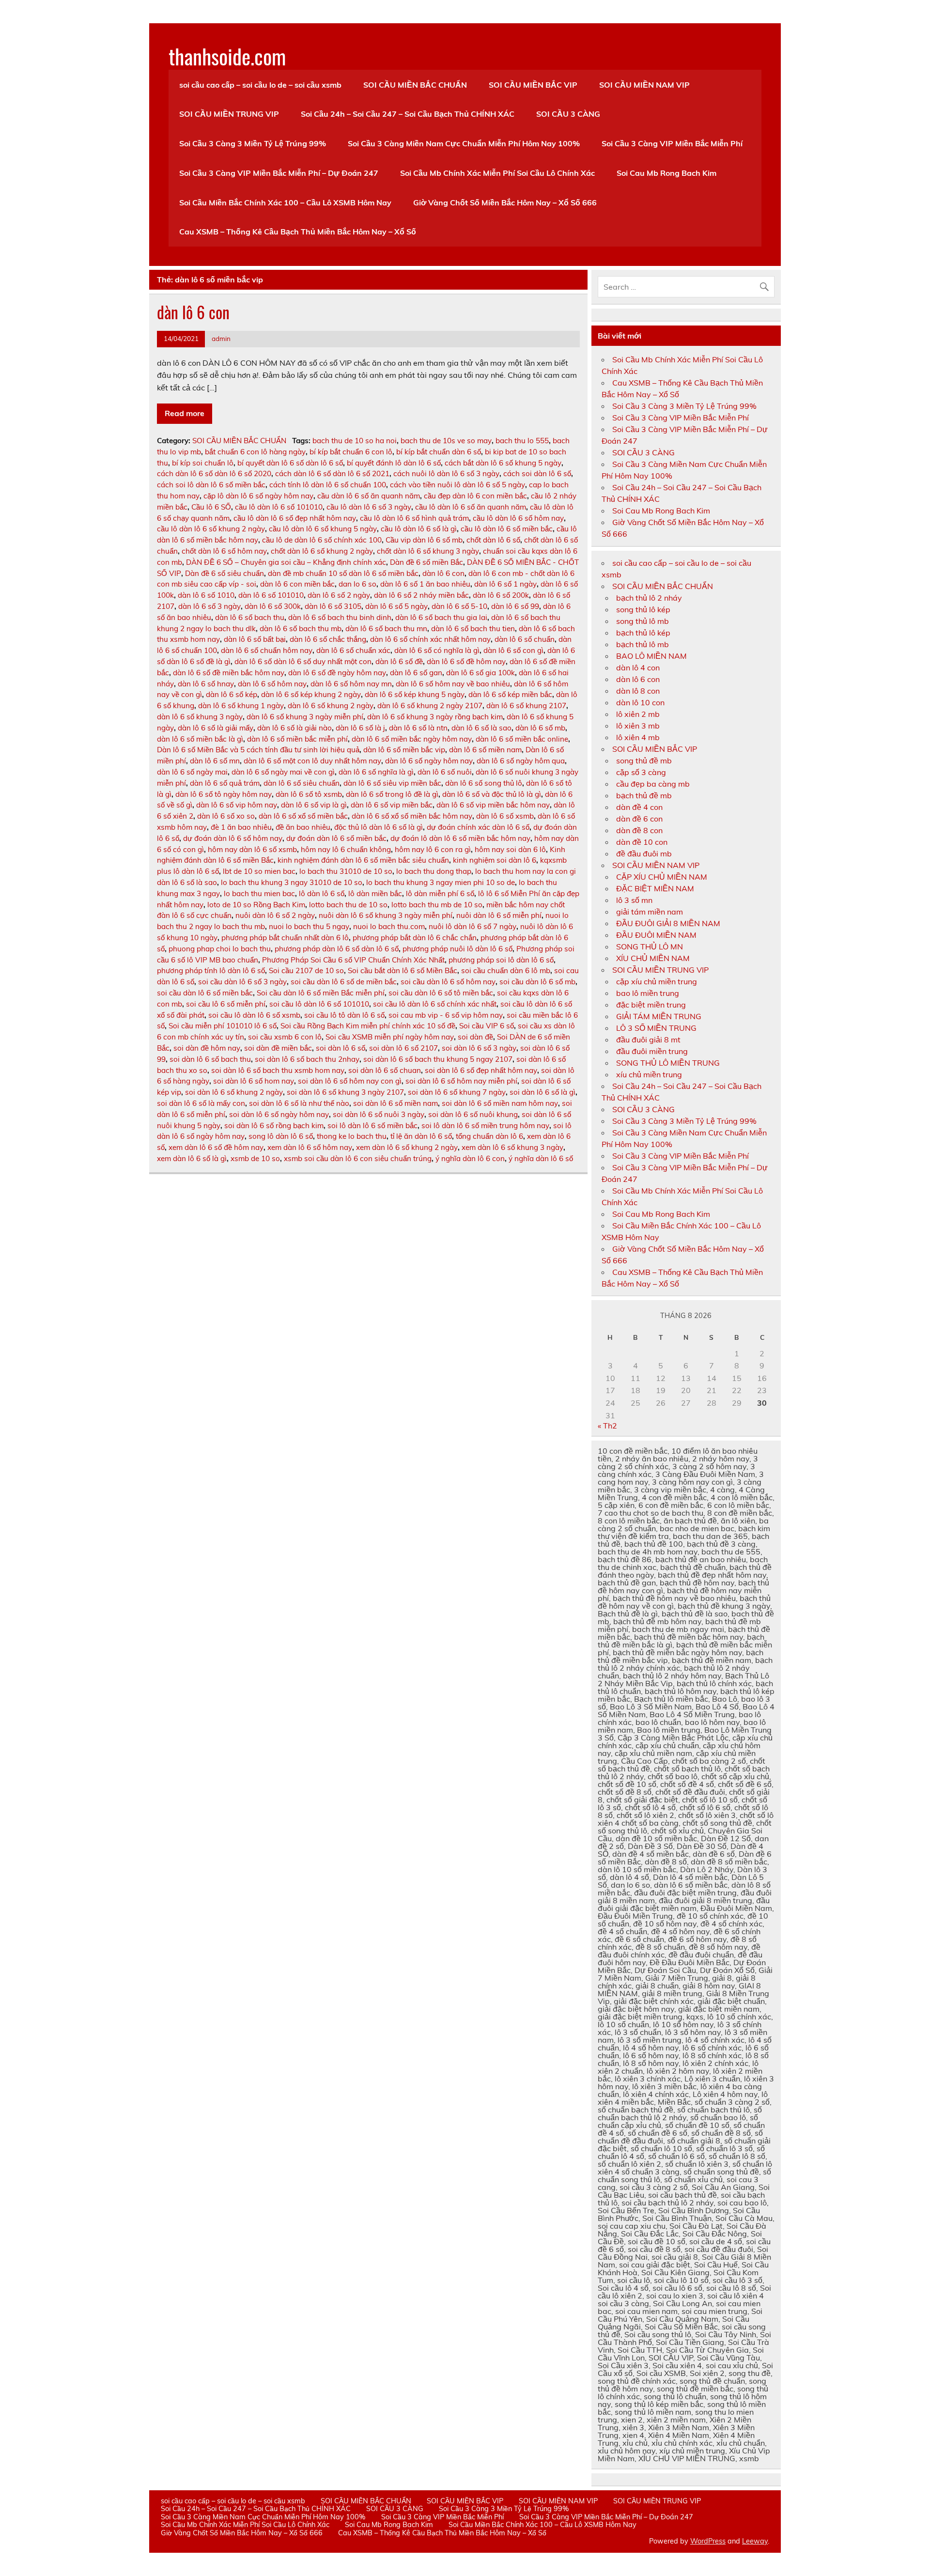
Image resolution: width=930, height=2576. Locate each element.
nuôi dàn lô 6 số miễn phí (499, 915)
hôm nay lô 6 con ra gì (433, 849)
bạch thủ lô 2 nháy (649, 598)
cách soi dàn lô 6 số (537, 473)
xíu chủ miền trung (649, 1074)
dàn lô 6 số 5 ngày (396, 606)
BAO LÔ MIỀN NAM (651, 656)
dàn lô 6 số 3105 (333, 606)
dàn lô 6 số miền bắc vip (404, 750)
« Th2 (607, 1426)
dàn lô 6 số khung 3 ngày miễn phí (305, 717)
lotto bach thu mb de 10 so (437, 905)
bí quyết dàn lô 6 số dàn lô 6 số (290, 463)
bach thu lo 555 (522, 441)
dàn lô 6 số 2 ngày (339, 595)
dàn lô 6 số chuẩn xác (353, 650)
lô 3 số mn (634, 900)
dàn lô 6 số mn (215, 761)
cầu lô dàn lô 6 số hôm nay (518, 518)
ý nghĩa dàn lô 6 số (541, 1158)
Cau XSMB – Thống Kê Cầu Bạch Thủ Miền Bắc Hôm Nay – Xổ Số (298, 232)
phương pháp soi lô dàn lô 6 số (501, 960)
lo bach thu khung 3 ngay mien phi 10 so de (441, 882)
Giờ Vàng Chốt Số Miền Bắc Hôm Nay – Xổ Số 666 (505, 202)
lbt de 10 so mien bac (259, 871)
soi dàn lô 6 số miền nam (395, 1103)
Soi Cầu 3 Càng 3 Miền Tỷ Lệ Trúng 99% (253, 143)
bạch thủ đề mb (644, 795)
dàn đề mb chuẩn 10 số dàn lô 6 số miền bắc (343, 573)
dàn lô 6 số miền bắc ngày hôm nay (412, 739)
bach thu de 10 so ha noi (355, 441)
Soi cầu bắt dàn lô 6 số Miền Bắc (403, 970)
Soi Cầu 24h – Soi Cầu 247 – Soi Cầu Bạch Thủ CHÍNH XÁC (408, 114)
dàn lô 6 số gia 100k (480, 673)
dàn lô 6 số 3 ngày (209, 606)
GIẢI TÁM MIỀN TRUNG (659, 1016)
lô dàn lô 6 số (322, 893)
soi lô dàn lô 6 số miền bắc (372, 1125)
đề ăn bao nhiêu (303, 827)
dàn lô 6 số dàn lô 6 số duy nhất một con (303, 661)
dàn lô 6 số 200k (501, 595)
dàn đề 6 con (639, 819)
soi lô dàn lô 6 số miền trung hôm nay (485, 1125)
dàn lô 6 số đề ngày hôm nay (337, 673)
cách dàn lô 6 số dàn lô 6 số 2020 (214, 473)
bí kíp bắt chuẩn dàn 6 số (439, 452)
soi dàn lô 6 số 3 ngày (479, 1048)
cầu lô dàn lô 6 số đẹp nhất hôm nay (295, 518)
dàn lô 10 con (640, 702)
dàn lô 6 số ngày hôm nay (429, 761)
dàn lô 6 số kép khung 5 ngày (415, 694)
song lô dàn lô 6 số (281, 1136)
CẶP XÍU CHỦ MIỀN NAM (662, 877)
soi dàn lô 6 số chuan (385, 1070)
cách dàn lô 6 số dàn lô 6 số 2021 (332, 473)
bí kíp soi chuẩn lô (203, 463)
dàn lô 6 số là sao (481, 728)
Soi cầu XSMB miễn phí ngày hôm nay (390, 1037)
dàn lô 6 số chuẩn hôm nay (267, 650)
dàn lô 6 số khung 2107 (526, 706)
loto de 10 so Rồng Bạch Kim (256, 905)
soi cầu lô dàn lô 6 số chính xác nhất (435, 1004)
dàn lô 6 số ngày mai (192, 772)
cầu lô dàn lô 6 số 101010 (279, 507)
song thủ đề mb (644, 760)
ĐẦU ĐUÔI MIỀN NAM (656, 935)
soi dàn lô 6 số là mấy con (201, 1103)
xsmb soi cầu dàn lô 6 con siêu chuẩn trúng (358, 1158)
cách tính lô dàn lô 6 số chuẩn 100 (328, 485)
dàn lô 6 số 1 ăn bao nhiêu (425, 584)
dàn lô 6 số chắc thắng (328, 639)
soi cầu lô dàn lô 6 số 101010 (319, 1004)
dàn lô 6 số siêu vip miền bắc (392, 783)
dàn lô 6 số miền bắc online (522, 739)
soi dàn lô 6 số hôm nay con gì (350, 1081)
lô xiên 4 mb (638, 737)
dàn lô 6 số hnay (206, 684)
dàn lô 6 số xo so (226, 816)
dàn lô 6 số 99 (515, 606)
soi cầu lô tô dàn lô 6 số (344, 1015)
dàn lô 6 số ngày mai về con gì (283, 772)
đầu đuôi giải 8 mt (648, 1040)
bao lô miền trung (648, 993)
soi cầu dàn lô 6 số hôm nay (448, 982)
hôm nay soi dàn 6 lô (510, 849)
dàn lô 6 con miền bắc (297, 584)
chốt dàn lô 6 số (493, 540)
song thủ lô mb (643, 621)
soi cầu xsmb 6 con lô (285, 1037)
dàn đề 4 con (639, 807)
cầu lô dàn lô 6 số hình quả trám (414, 518)
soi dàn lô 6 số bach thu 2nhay (307, 1059)
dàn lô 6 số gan (416, 673)
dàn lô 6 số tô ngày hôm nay (224, 794)
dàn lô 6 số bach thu (250, 617)
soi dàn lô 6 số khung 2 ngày (234, 1092)
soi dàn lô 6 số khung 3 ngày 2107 (345, 1092)
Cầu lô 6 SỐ (211, 507)
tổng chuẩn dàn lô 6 (489, 1136)
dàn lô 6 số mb (540, 728)
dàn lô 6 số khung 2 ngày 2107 (430, 706)
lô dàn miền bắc (375, 893)
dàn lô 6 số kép (232, 694)
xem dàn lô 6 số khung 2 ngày (407, 1147)
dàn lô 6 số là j (360, 728)
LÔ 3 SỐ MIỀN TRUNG (656, 1028)
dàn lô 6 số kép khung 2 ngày (311, 694)
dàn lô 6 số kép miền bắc (510, 694)
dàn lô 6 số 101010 (271, 595)
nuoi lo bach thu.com (389, 926)
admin (221, 338)
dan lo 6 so (357, 584)
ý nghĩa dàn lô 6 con (470, 1158)
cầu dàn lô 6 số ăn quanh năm (369, 496)
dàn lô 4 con (638, 667)
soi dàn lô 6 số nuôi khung (473, 1114)
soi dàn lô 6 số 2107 (403, 1048)
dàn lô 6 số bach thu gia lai (441, 617)
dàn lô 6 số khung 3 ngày (200, 717)
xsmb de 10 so (255, 1158)
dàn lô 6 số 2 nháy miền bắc (421, 595)
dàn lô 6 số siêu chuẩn (302, 783)
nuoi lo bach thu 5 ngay (309, 926)
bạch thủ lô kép (643, 633)
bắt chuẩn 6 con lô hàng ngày (255, 452)
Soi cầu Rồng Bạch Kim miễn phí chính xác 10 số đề (368, 1026)
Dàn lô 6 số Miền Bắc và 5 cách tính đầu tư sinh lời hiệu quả (258, 750)
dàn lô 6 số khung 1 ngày (241, 706)
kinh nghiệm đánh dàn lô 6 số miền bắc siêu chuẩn (363, 860)
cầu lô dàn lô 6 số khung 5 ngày (323, 529)
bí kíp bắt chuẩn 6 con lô (351, 452)
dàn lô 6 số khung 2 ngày (331, 706)
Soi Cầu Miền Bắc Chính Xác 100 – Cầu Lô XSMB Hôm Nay (285, 202)
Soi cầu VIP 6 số (487, 1026)
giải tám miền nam (650, 912)
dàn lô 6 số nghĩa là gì (376, 772)
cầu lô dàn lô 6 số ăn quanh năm (471, 507)
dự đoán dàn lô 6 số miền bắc (336, 838)
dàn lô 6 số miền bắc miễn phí (297, 739)
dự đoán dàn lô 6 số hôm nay (233, 838)
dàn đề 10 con (642, 842)
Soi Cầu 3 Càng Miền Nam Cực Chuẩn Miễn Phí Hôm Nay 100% (464, 143)
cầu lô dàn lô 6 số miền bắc (507, 529)
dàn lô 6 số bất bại (255, 639)
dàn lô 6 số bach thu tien (473, 628)
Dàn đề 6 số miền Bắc (426, 562)
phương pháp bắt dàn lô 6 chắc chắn (415, 938)
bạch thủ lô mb (643, 644)
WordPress (708, 2541)
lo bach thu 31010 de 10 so (346, 871)
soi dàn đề (475, 1037)
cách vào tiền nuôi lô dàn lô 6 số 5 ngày (457, 485)
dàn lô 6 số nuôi (445, 772)
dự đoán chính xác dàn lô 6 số (478, 827)
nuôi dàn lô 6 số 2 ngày (275, 915)
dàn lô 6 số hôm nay (272, 684)
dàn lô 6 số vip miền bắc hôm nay (493, 805)
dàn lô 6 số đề (399, 661)
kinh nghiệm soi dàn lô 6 (495, 860)
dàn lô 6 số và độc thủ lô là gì (492, 794)
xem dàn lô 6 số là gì (192, 1158)
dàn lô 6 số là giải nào (294, 728)
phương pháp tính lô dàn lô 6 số (211, 970)
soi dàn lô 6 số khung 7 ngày (457, 1092)
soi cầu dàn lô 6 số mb (537, 982)
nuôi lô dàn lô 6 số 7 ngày (473, 926)
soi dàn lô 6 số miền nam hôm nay (500, 1103)
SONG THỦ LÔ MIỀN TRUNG (668, 1063)
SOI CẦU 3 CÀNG (568, 114)
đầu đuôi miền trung (652, 1051)
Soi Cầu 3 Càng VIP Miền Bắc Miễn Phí (672, 143)
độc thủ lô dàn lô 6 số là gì (379, 827)
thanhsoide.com (227, 56)
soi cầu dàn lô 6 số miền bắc (205, 993)
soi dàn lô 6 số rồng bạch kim (274, 1125)
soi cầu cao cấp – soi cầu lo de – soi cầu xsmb (260, 85)
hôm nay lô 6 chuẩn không (346, 849)
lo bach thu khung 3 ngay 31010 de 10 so (292, 882)
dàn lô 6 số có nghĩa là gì (437, 650)
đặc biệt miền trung (651, 1005)
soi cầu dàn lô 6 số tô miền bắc (441, 993)
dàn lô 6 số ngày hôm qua (521, 761)
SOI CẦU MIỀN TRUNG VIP (229, 114)
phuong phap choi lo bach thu (220, 949)
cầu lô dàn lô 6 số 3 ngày (369, 507)
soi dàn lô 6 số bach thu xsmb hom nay (278, 1070)
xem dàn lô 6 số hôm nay (310, 1147)
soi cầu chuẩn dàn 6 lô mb (506, 970)
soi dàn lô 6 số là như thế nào (299, 1103)
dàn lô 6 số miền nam (485, 750)
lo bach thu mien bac (259, 893)
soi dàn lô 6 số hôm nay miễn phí (461, 1081)
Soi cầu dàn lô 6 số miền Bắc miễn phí (321, 993)
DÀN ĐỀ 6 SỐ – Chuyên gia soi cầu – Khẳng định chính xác (286, 562)
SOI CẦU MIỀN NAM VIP (644, 85)
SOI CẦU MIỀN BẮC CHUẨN (415, 85)
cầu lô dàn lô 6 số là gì (419, 529)
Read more (185, 413)
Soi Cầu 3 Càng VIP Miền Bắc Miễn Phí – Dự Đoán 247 (279, 173)
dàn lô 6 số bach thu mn (386, 628)
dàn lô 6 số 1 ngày (505, 584)
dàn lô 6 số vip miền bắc (392, 805)
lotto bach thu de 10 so (348, 905)
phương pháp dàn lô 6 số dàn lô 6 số (337, 949)
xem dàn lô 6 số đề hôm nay (216, 1147)
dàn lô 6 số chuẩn (525, 639)
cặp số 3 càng (641, 772)
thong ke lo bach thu (352, 1136)
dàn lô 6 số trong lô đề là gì (392, 794)
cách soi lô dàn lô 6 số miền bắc (211, 485)
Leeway (755, 2541)
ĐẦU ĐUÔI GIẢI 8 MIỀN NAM (668, 923)
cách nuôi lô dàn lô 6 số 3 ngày (446, 473)
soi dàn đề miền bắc (278, 1048)
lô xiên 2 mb (638, 714)
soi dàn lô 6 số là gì (542, 1092)
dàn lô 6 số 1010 (206, 595)
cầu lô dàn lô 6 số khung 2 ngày (211, 529)
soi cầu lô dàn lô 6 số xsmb (254, 1015)
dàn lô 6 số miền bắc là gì (200, 739)
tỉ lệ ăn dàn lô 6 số (421, 1136)
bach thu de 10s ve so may (446, 441)
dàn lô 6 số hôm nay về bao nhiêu (453, 684)
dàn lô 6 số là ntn (418, 728)
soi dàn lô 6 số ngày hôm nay (279, 1114)
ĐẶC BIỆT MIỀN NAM (655, 888)
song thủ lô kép (643, 609)
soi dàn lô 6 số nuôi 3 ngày (379, 1114)
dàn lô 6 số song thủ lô (484, 783)
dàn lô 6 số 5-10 (459, 606)
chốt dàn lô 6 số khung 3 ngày (428, 551)
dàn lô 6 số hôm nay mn (351, 684)
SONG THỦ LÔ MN (650, 947)
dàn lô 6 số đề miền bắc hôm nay (229, 673)
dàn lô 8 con (638, 691)
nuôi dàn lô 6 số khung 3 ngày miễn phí (386, 915)
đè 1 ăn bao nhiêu (241, 827)
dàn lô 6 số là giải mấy (216, 728)
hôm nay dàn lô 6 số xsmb (252, 849)
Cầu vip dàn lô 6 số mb (424, 540)
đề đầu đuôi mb (644, 853)
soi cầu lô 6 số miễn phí (226, 1004)
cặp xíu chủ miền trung (657, 981)
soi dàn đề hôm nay (207, 1048)
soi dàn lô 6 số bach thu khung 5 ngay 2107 (438, 1059)
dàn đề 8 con (639, 830)
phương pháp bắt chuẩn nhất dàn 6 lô (285, 938)
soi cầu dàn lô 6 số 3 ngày (242, 982)
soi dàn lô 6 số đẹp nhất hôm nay (481, 1070)
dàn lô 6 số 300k (273, 606)
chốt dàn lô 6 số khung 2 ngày (322, 551)
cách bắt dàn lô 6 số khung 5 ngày (503, 463)
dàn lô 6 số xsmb (505, 816)
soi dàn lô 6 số (341, 1048)
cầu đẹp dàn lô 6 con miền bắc (475, 496)
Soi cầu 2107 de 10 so (306, 970)
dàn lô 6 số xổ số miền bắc (303, 816)
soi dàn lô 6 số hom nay (254, 1081)
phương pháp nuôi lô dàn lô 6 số (457, 949)
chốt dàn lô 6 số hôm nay (224, 551)
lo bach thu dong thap (434, 871)
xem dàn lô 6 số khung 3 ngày (512, 1147)
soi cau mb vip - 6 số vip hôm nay (446, 1015)
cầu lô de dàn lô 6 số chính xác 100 (322, 540)
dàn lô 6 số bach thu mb (301, 628)
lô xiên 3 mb (638, 726)
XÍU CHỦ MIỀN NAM (653, 958)
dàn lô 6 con (193, 312)
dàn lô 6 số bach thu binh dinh (340, 617)
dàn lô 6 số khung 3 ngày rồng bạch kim (435, 717)
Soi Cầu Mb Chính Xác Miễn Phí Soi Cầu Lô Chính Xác (497, 173)
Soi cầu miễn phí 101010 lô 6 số (223, 1026)
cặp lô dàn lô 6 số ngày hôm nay (258, 496)
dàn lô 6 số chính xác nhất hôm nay (430, 639)
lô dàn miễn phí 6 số (440, 893)
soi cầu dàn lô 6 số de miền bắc (344, 982)
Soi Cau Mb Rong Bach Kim (666, 173)
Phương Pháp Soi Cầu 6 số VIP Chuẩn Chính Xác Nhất (353, 960)
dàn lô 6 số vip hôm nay (237, 805)
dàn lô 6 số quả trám (225, 783)
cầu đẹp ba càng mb (653, 784)
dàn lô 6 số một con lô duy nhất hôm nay (312, 761)
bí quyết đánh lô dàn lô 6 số (394, 463)
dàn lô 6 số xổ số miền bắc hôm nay (412, 816)
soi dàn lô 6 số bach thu (210, 1059)
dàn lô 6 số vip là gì (314, 805)
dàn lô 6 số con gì (513, 650)
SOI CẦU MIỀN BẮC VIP (533, 85)
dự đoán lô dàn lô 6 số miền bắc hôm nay (460, 838)
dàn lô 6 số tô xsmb (309, 794)
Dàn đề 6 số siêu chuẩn (225, 573)
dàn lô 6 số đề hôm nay (466, 661)
